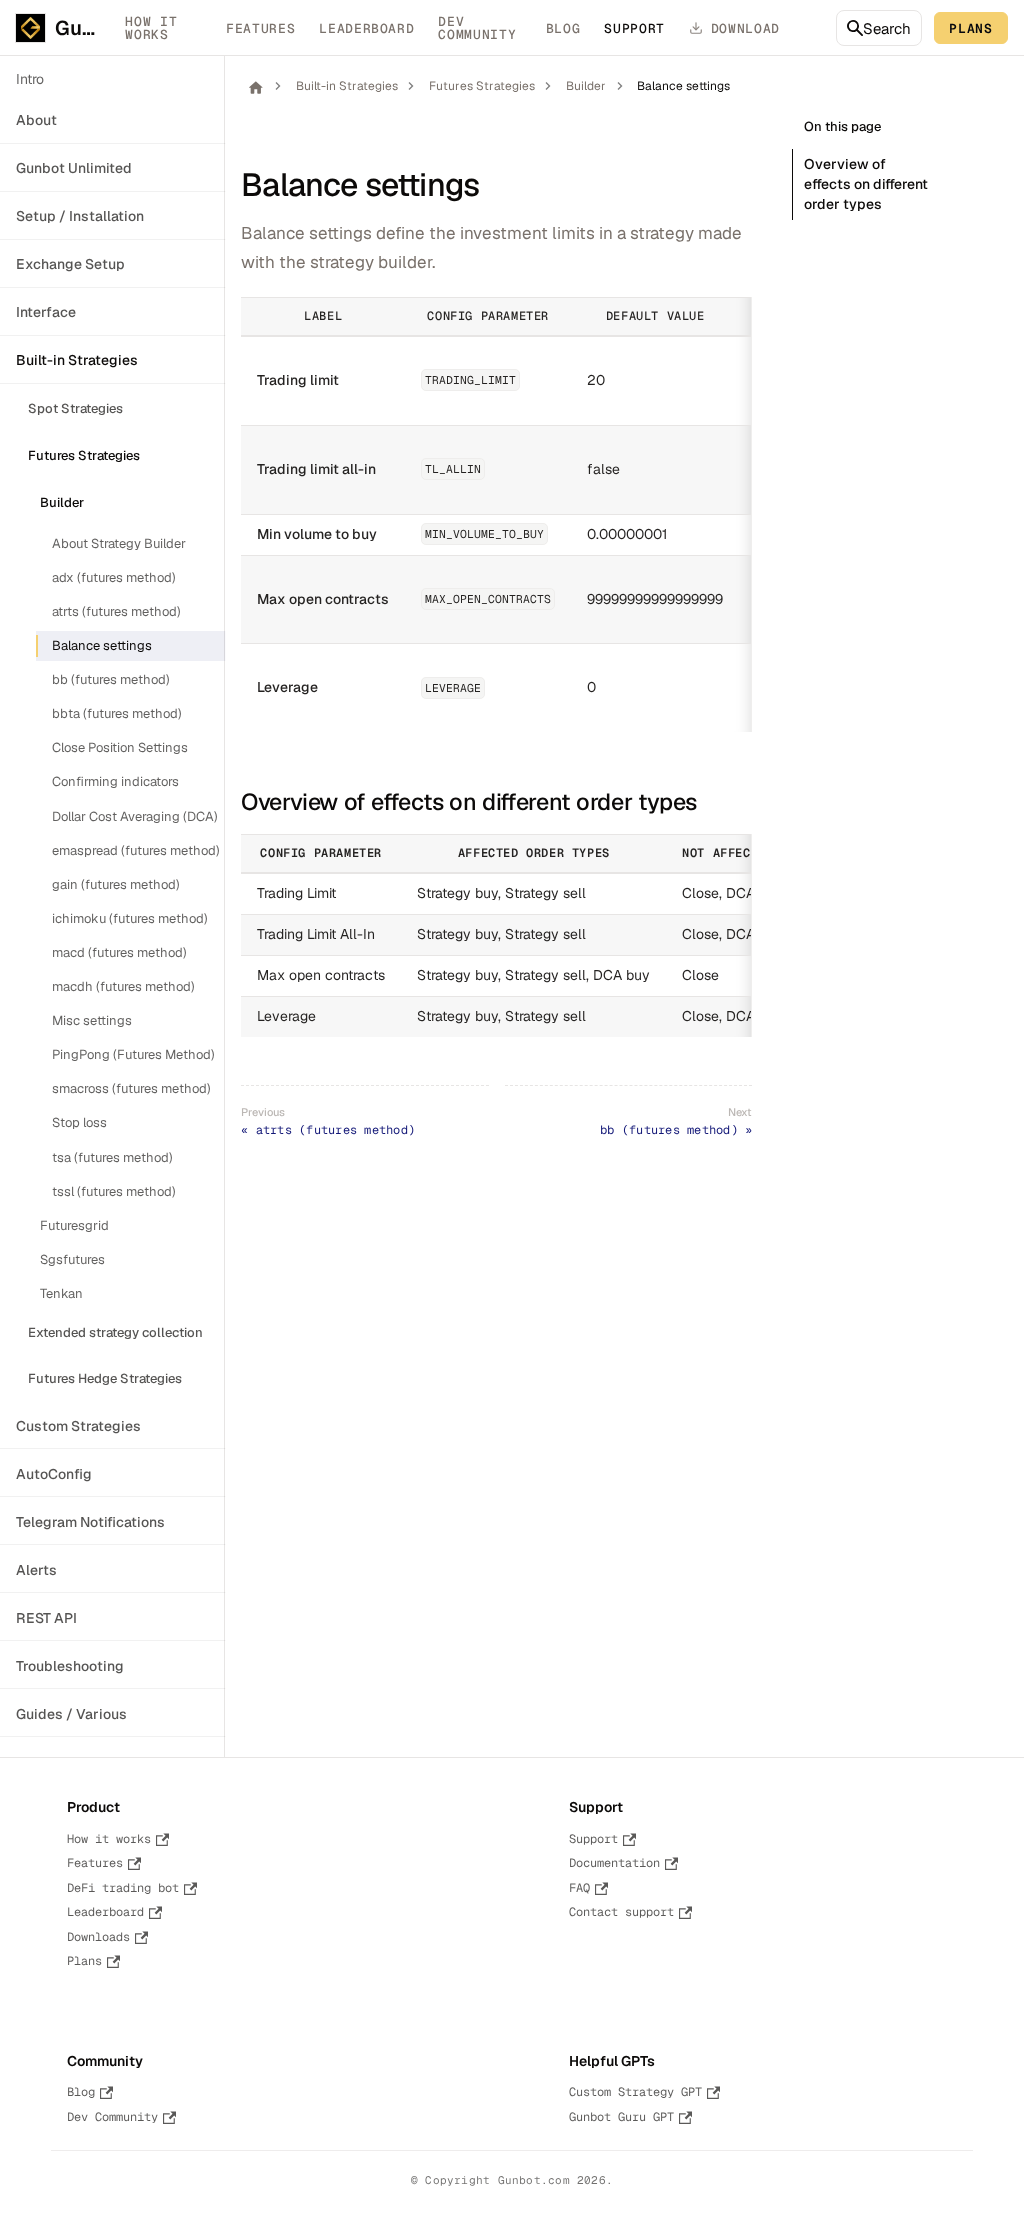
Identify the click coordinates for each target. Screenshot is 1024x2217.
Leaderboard (366, 28)
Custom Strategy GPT (635, 2092)
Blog (563, 28)
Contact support (621, 1912)
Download (745, 28)
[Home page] (255, 87)
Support (593, 1839)
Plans (970, 28)
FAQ (579, 1888)
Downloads (98, 1937)
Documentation (614, 1863)
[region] (496, 514)
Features (260, 28)
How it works (151, 28)
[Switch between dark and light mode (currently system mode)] (808, 28)
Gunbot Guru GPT (621, 2117)
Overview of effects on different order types (866, 183)
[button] (150, 120)
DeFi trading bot (123, 1888)
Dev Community (477, 28)
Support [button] (634, 28)
